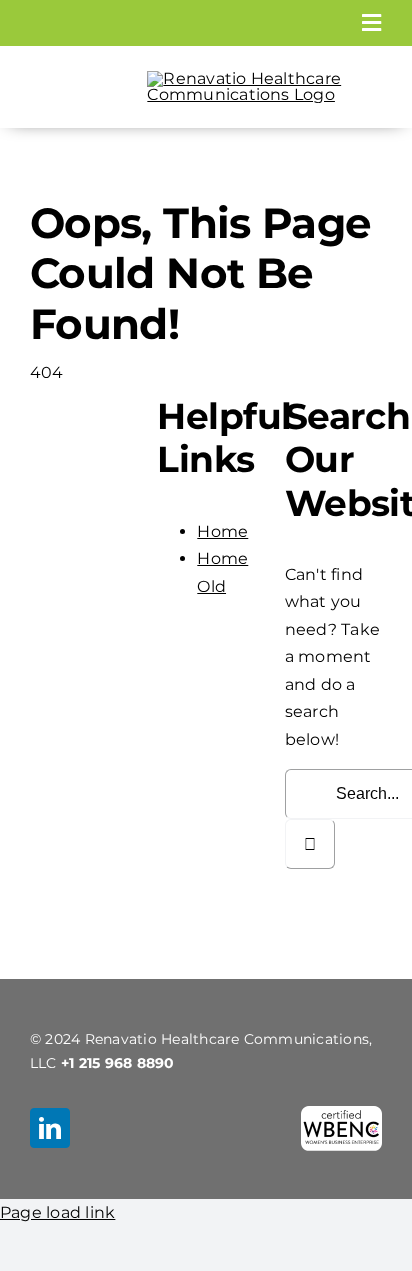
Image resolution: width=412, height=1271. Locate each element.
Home (222, 531)
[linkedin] (50, 1128)
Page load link (57, 1212)
